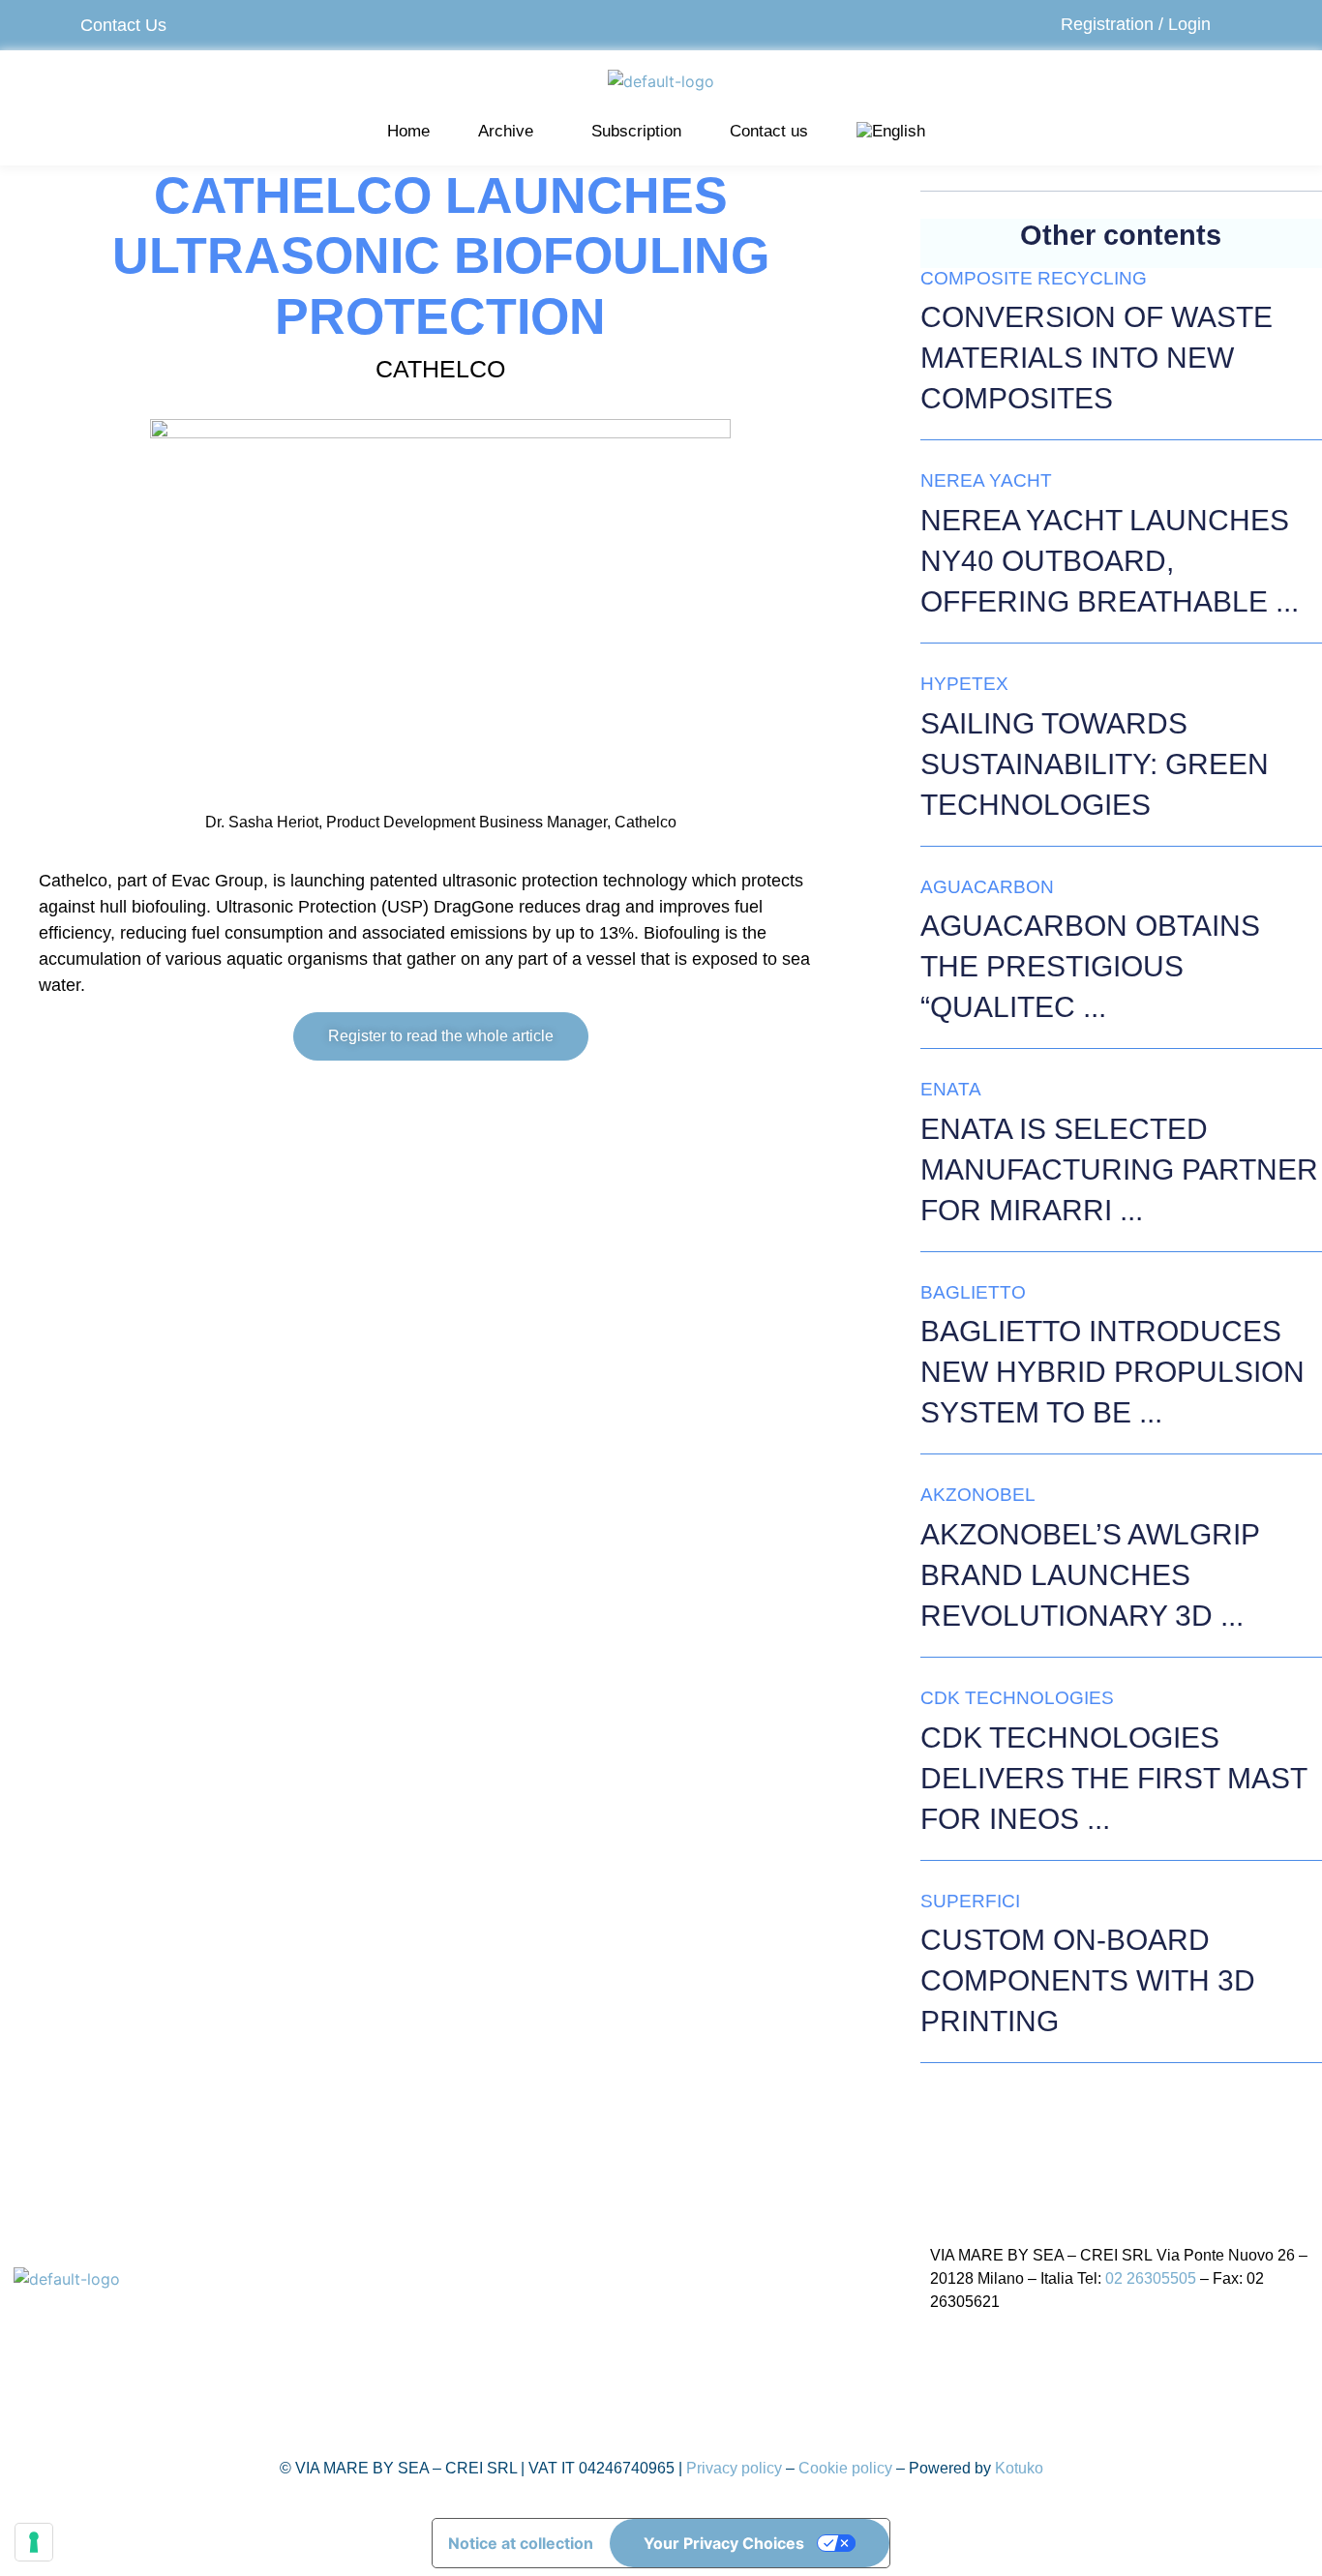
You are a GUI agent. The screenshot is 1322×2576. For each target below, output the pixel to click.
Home (408, 131)
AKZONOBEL (978, 1495)
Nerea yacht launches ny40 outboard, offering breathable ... (1110, 561)
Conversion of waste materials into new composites (1097, 358)
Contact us (769, 131)
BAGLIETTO (973, 1292)
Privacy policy (734, 2468)
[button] (511, 132)
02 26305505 (1151, 2278)
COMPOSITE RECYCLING (1034, 278)
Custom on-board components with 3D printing (1088, 1980)
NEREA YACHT (986, 480)
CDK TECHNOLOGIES (1017, 1698)
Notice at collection (521, 2543)
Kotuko (1019, 2468)
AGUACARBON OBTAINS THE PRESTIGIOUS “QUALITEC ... (1090, 966)
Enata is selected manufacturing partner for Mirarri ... (1119, 1169)
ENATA (951, 1089)
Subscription (636, 131)
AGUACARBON (987, 887)
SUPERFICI (970, 1901)
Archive (506, 131)
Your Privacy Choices (724, 2543)
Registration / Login (1136, 24)
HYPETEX (964, 684)
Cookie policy (845, 2468)
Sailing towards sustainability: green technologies (1095, 764)
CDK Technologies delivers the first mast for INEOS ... (1113, 1778)
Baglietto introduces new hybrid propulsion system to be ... (1112, 1372)
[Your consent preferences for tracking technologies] (34, 2542)
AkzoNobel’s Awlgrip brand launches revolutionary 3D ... (1090, 1575)
